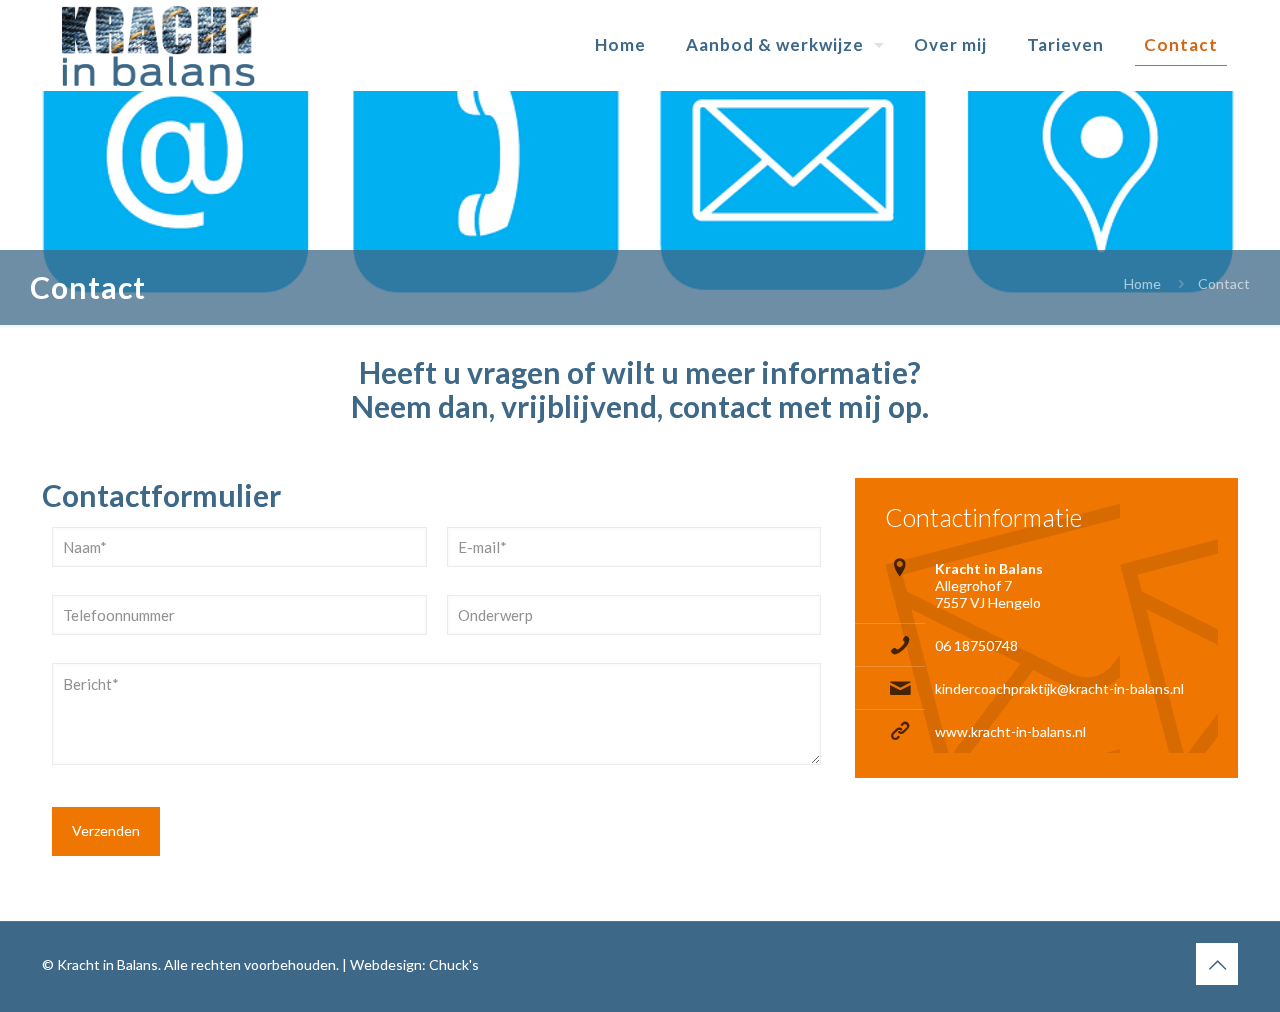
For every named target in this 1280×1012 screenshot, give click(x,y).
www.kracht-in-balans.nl (1010, 731)
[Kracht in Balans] (160, 45)
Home (1142, 283)
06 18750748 (976, 645)
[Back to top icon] (1217, 964)
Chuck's (454, 964)
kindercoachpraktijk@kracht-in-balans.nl (1059, 688)
